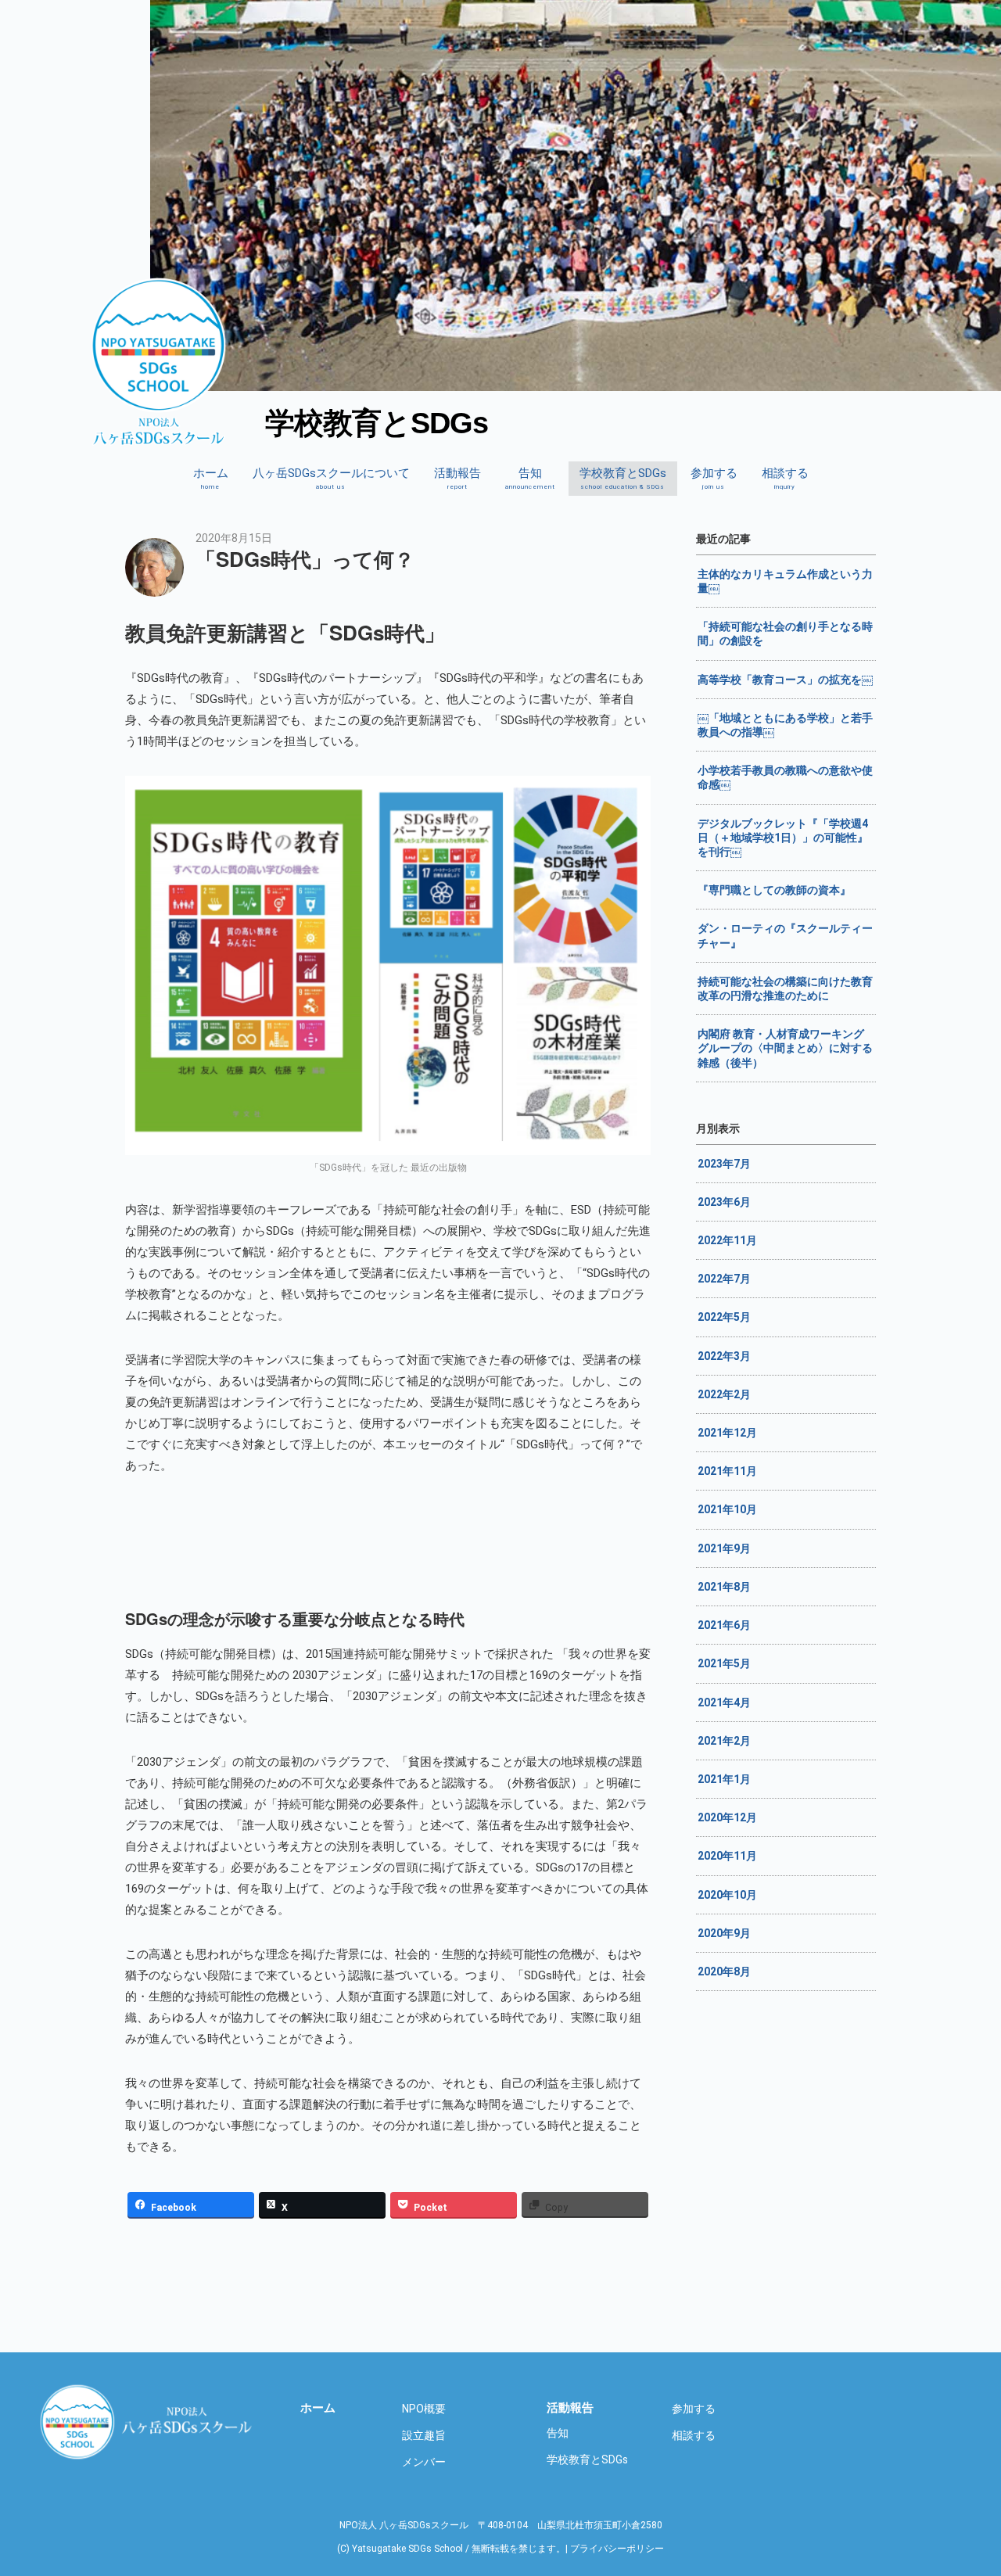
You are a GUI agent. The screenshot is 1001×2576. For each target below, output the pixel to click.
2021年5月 (724, 1663)
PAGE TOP (979, 2457)
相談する (785, 478)
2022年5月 (724, 1317)
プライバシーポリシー (617, 2549)
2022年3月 (724, 1356)
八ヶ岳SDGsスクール (149, 2421)
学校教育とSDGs (623, 478)
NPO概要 (424, 2409)
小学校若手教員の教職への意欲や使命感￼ (785, 777)
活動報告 (457, 478)
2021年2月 (724, 1741)
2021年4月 (724, 1702)
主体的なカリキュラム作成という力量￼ (785, 581)
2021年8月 (724, 1587)
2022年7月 (724, 1279)
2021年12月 (727, 1433)
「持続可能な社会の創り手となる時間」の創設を (785, 633)
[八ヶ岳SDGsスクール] (159, 437)
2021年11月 (727, 1471)
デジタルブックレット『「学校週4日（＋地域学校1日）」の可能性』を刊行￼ (783, 838)
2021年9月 (724, 1548)
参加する (714, 478)
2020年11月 (727, 1856)
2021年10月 (727, 1509)
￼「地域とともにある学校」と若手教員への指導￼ (785, 725)
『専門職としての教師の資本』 (774, 890)
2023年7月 (724, 1164)
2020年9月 (724, 1933)
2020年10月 (727, 1895)
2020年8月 (724, 1971)
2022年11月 (727, 1240)
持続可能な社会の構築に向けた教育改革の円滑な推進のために (785, 988)
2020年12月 (727, 1817)
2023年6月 (724, 1202)
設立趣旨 (424, 2435)
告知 (530, 478)
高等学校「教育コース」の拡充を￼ (785, 680)
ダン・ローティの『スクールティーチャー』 (785, 935)
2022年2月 (724, 1394)
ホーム (211, 478)
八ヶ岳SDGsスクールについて (331, 478)
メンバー (424, 2462)
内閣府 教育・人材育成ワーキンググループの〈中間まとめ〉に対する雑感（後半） (785, 1048)
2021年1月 (724, 1779)
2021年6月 (724, 1625)
